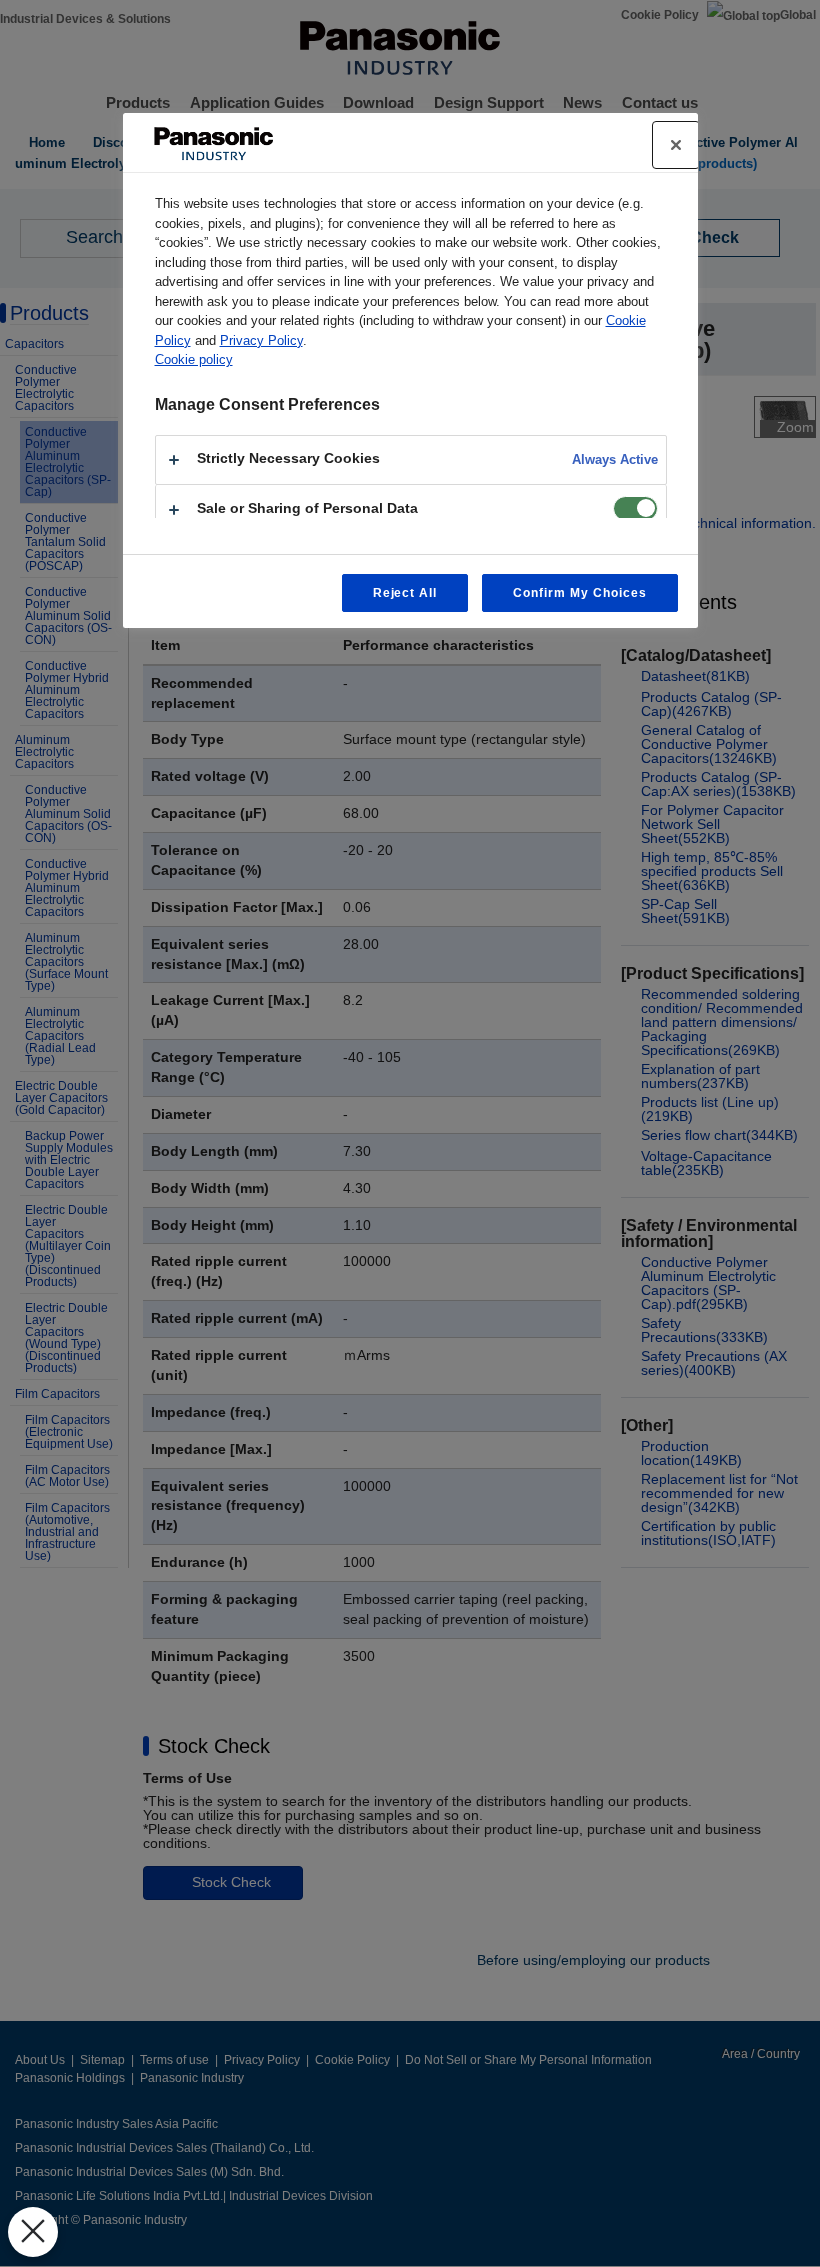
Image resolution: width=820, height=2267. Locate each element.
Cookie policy (194, 359)
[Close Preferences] (33, 2232)
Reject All (405, 593)
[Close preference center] (676, 145)
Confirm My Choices (579, 593)
